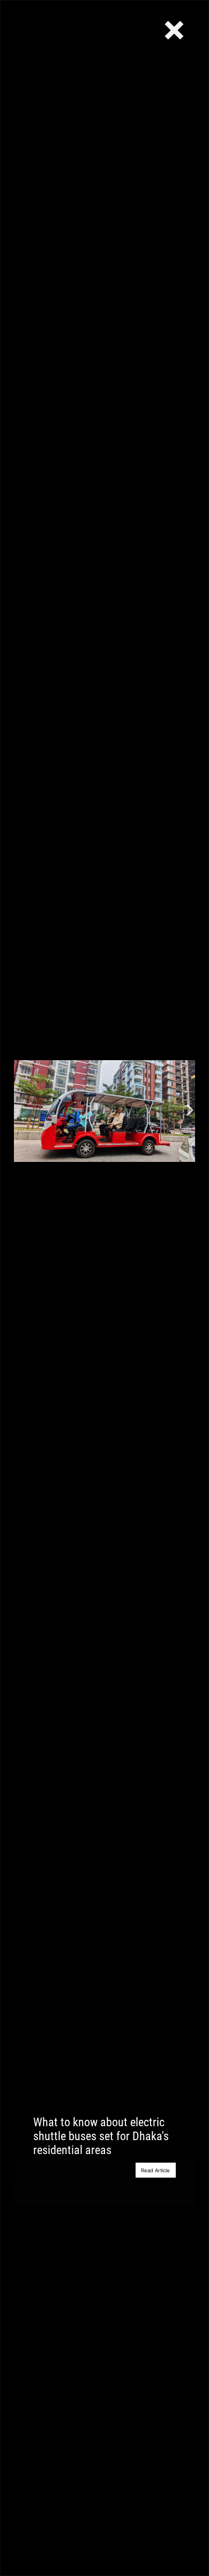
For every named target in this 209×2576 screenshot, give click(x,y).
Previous (19, 1111)
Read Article (155, 2170)
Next (190, 1111)
